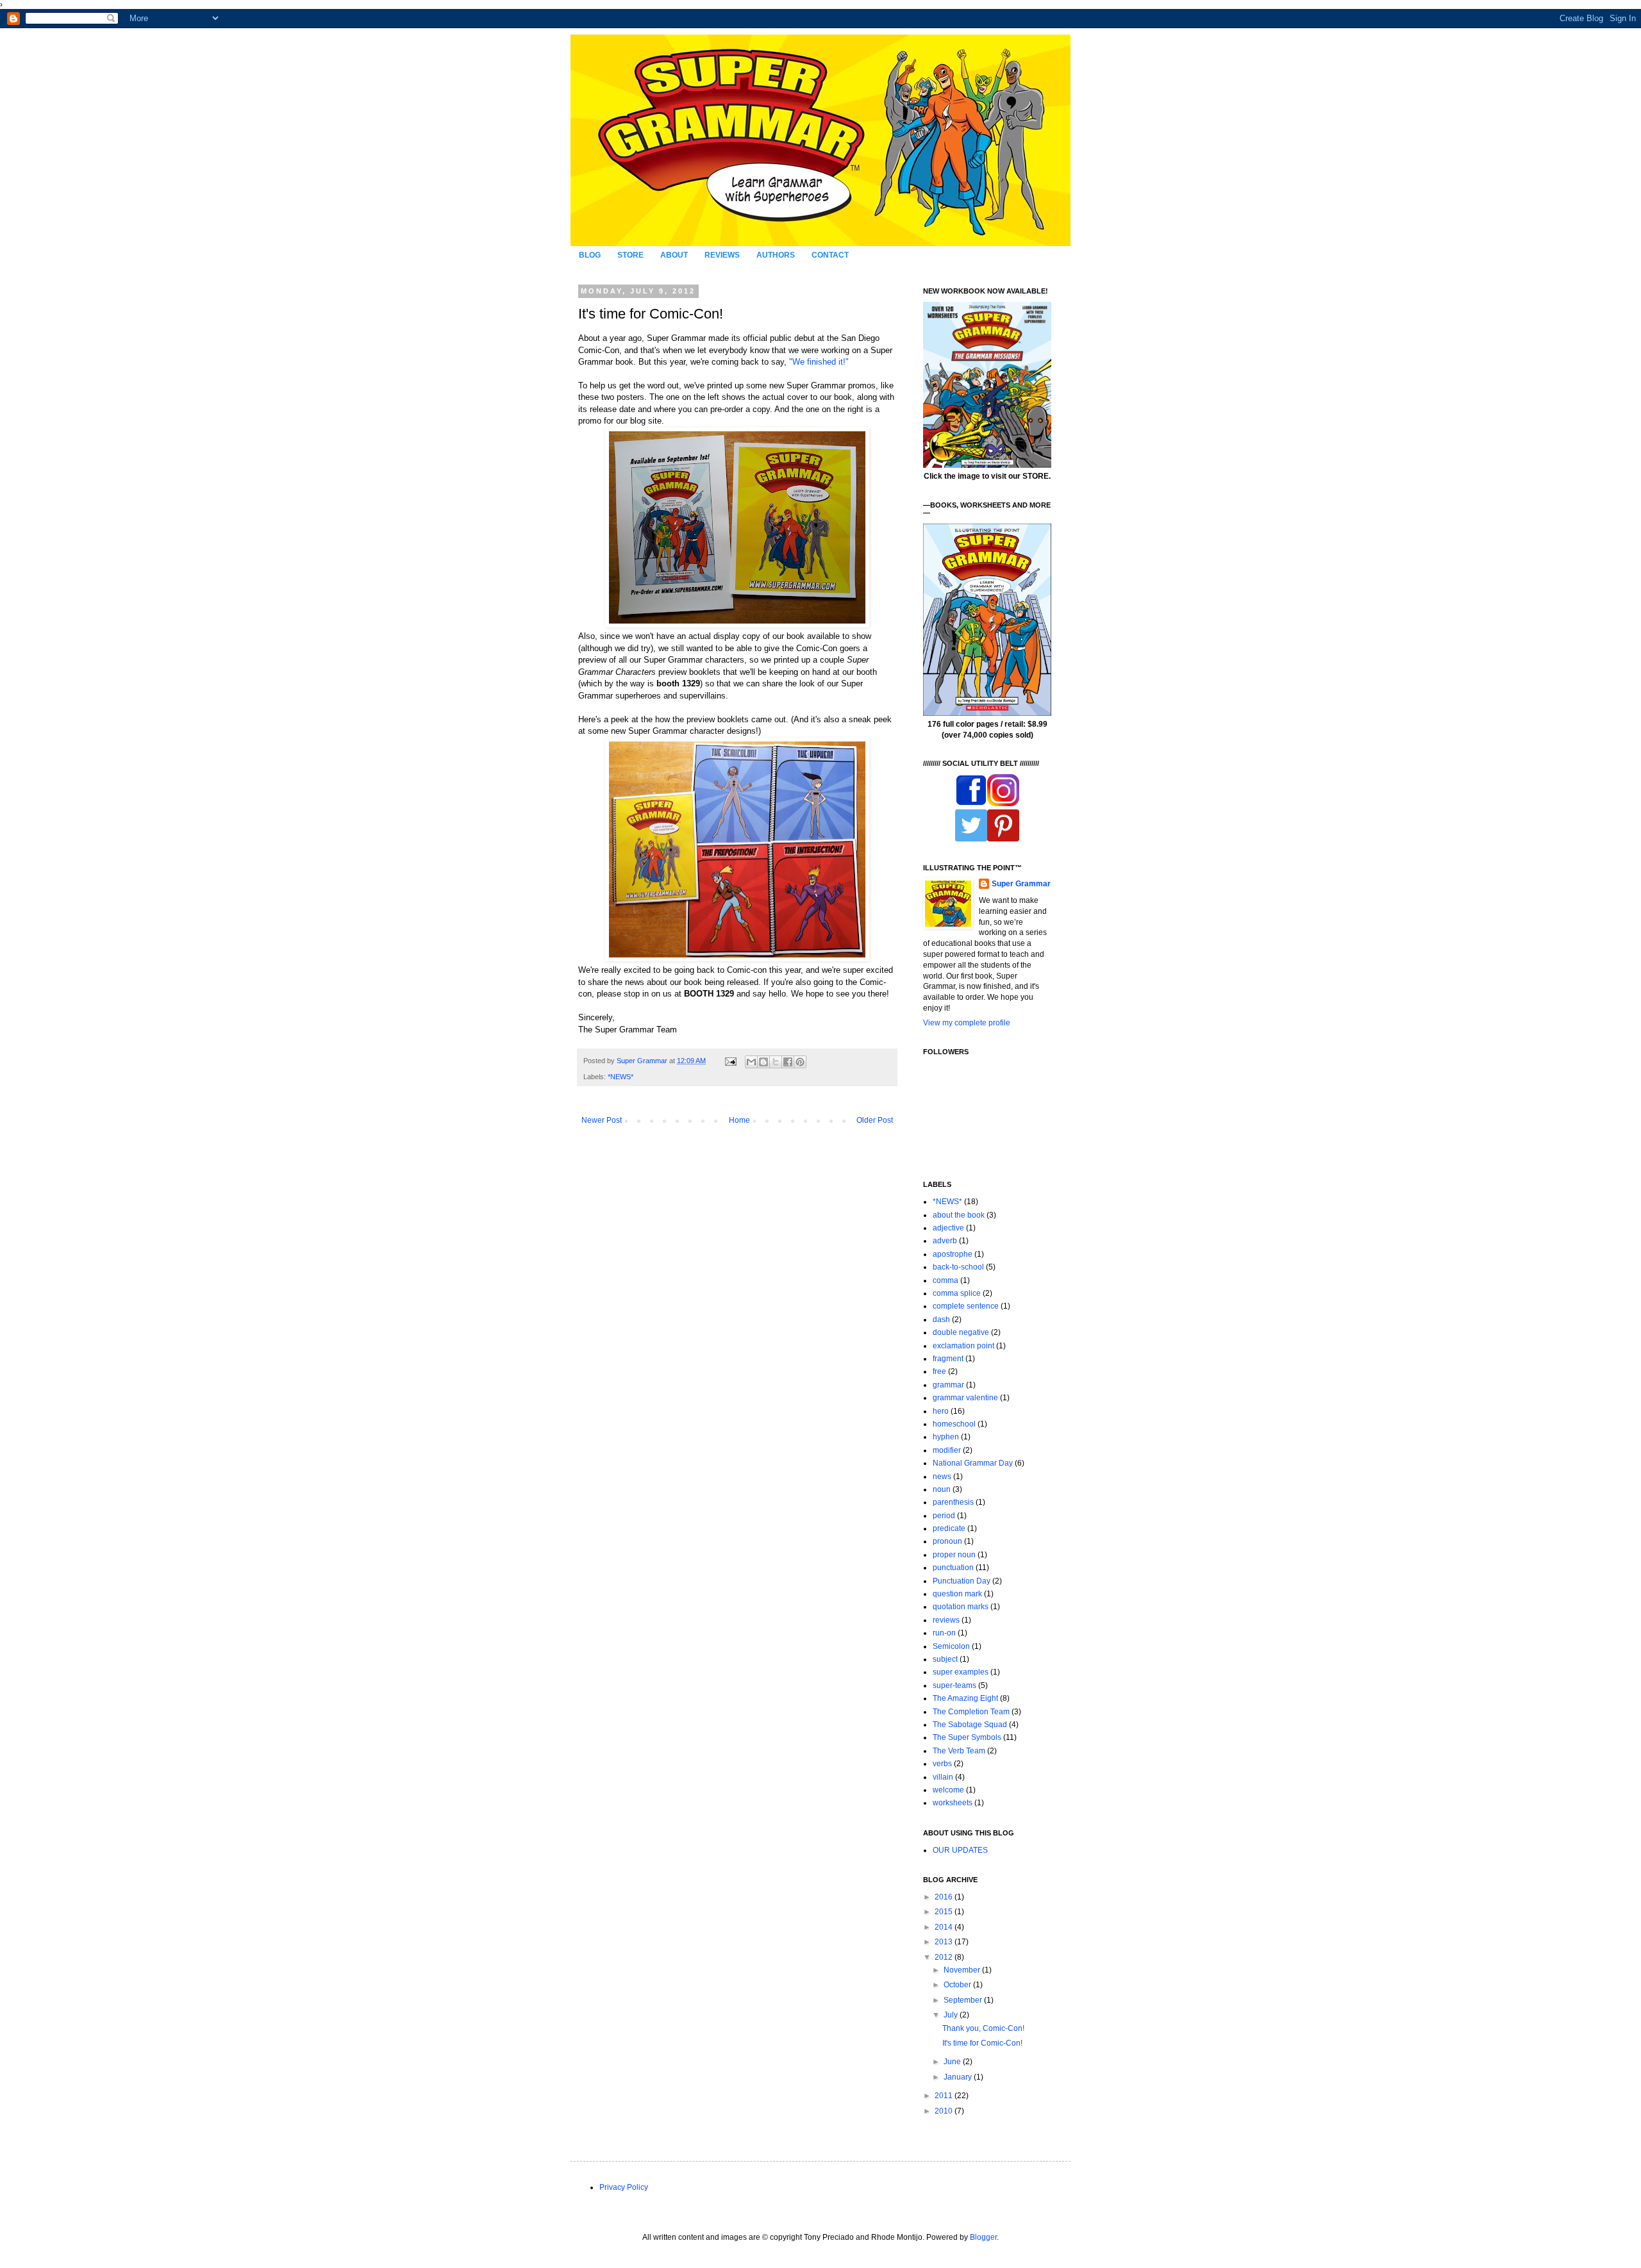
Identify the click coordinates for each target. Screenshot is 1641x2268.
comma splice (957, 1293)
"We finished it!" (819, 362)
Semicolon (951, 1646)
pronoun (947, 1541)
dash (941, 1320)
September (964, 2000)
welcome (948, 1790)
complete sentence (966, 1306)
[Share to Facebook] (788, 1062)
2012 (945, 1957)
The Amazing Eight (965, 1698)
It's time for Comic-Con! (982, 2043)
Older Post (875, 1120)
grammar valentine (965, 1398)
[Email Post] (730, 1061)
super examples (961, 1672)
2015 (945, 1912)
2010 (945, 2111)
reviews (946, 1620)
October (958, 1985)
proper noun (954, 1555)
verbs (942, 1764)
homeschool (954, 1424)
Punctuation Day (962, 1581)
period (944, 1516)
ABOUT (674, 255)
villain (943, 1777)
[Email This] (751, 1062)
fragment (948, 1359)
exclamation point (963, 1346)
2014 (945, 1927)
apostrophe (953, 1254)
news (942, 1477)
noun (942, 1489)
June (953, 2062)
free (939, 1371)
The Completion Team (971, 1712)
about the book (959, 1215)
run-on (944, 1633)
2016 (945, 1897)
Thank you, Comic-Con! (983, 2028)
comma (945, 1280)
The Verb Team (959, 1751)
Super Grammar (1021, 884)
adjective (948, 1228)
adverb (945, 1241)
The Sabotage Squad (970, 1725)
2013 (945, 1942)
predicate (949, 1528)
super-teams (954, 1685)
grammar (948, 1385)
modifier (947, 1450)
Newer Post (602, 1120)
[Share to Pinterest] (800, 1062)
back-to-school (958, 1267)
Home (739, 1120)
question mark (957, 1594)
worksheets (953, 1803)
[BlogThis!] (763, 1062)
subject (945, 1659)
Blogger (983, 2237)
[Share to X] (776, 1062)
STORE (630, 255)
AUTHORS (776, 255)
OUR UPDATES (960, 1850)
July (952, 2015)
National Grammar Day (973, 1463)
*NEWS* (621, 1077)
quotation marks (961, 1607)
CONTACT (830, 255)
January (959, 2077)
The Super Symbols (967, 1737)
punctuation (953, 1568)
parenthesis (953, 1502)
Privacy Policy (624, 2187)
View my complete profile (967, 1023)
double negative (961, 1332)
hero (941, 1411)
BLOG (590, 255)
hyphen (946, 1437)
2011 (945, 2096)
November (963, 1970)
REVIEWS (722, 255)
